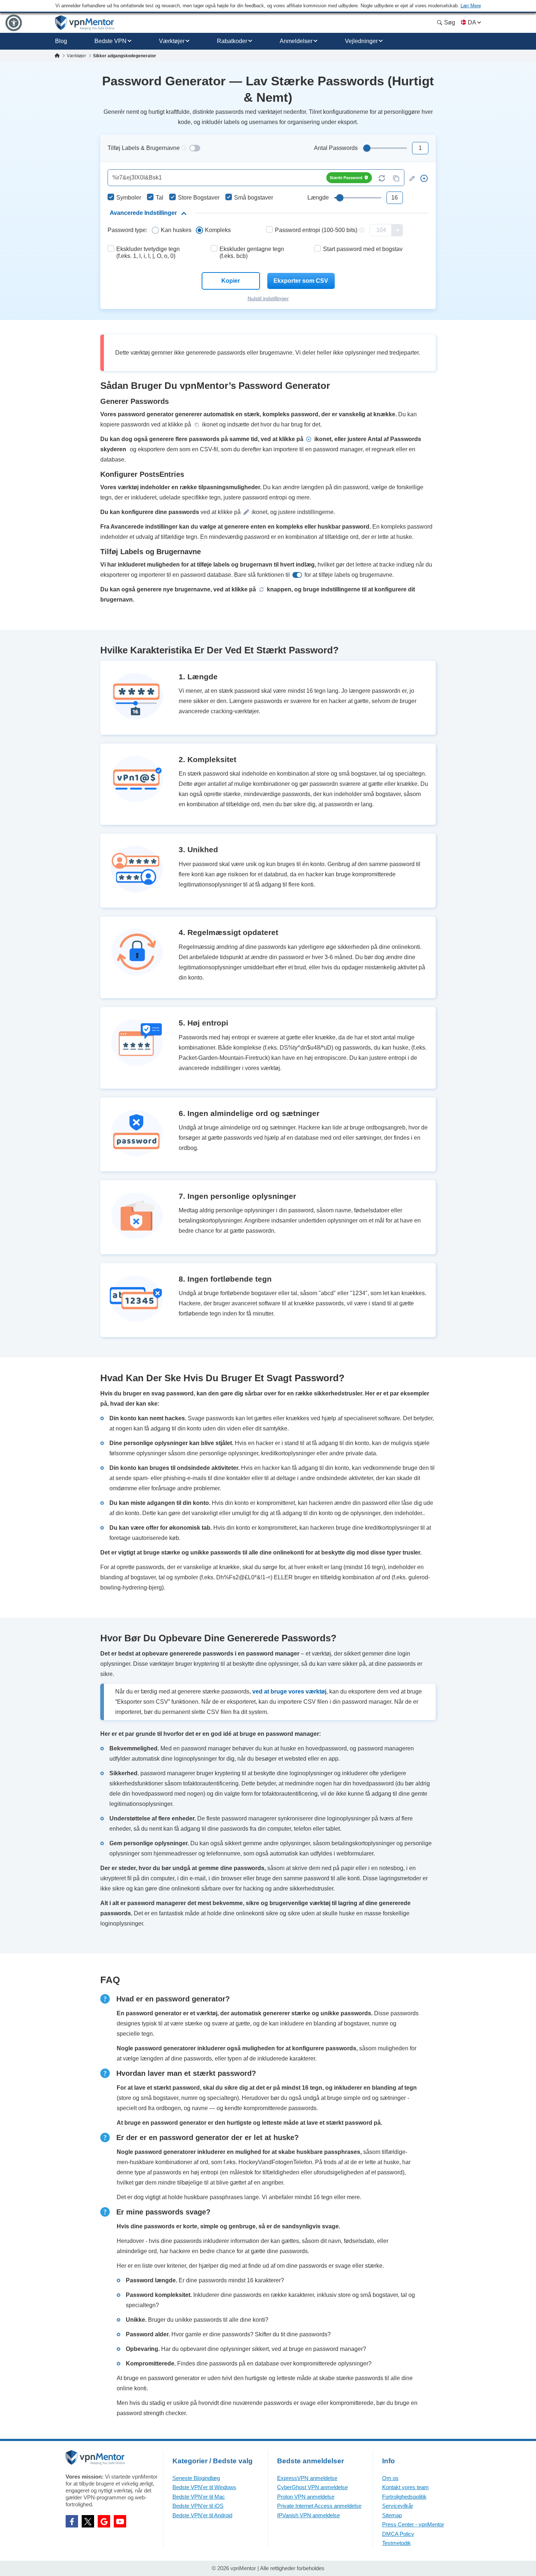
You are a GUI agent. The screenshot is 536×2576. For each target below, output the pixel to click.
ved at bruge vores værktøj (289, 1691)
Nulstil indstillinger (268, 298)
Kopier (231, 281)
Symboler (129, 198)
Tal (160, 198)
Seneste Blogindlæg (196, 2478)
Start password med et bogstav (363, 249)
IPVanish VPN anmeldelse (308, 2515)
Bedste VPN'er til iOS (198, 2506)
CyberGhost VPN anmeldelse (312, 2487)
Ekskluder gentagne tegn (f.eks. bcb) (252, 252)
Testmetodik (397, 2543)
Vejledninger (361, 41)
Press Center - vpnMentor (413, 2524)
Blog (61, 41)
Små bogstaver (254, 198)
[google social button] (104, 2521)
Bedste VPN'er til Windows (204, 2487)
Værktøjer (172, 41)
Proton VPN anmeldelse (306, 2497)
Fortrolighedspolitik (404, 2497)
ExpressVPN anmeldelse (307, 2478)
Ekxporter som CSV (301, 281)
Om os (390, 2478)
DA (472, 22)
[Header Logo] (85, 23)
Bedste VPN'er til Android (202, 2515)
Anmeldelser (296, 41)
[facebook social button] (72, 2521)
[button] (14, 23)
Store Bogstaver (199, 198)
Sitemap (392, 2515)
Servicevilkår (398, 2506)
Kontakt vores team (405, 2487)
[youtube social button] (120, 2521)
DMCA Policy (398, 2534)
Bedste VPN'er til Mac (199, 2497)
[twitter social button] (88, 2521)
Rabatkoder (232, 41)
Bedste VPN (110, 41)
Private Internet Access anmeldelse (319, 2506)
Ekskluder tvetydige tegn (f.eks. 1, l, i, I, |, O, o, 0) (148, 252)
